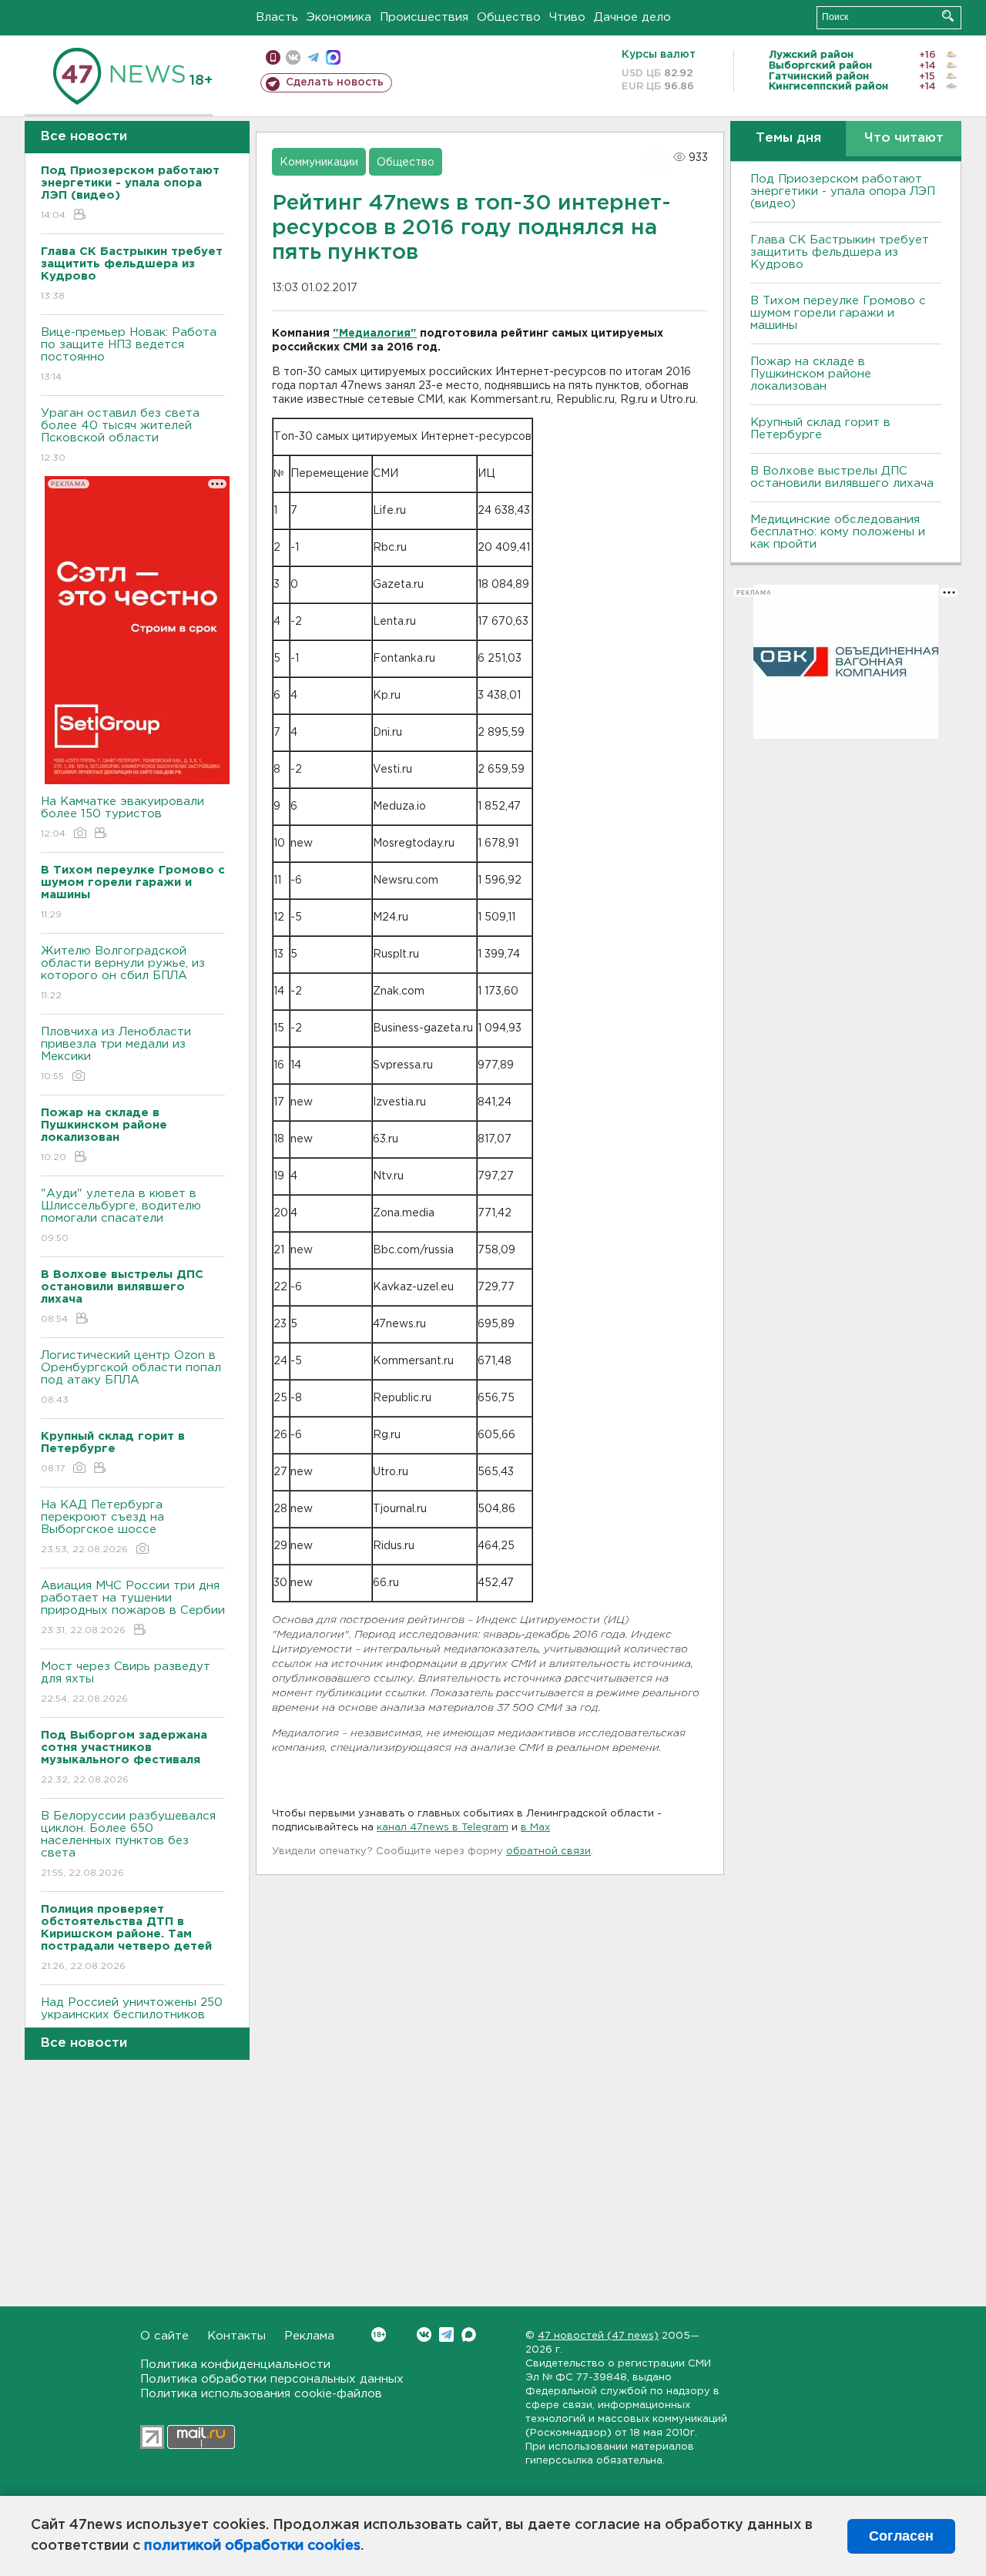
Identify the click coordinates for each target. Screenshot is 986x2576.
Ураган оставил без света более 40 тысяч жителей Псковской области (120, 435)
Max (469, 2334)
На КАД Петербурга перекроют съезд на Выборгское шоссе (102, 1527)
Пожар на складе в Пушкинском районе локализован (811, 374)
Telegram (446, 2334)
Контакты (236, 2336)
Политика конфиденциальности (235, 2365)
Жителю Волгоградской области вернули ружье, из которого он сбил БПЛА (123, 973)
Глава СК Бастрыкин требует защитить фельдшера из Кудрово (840, 252)
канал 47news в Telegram (443, 1828)
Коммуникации (319, 163)
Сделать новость (335, 82)
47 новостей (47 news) (598, 2336)
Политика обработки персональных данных (272, 2379)
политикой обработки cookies (252, 2546)
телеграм (313, 57)
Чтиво (567, 17)
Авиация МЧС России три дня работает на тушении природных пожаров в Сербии (133, 1608)
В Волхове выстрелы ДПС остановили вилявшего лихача (842, 477)
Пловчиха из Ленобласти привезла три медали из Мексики (116, 1054)
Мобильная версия (273, 57)
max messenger (333, 57)
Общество (509, 17)
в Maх (535, 1828)
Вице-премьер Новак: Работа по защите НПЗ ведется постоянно (129, 354)
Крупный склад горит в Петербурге (820, 429)
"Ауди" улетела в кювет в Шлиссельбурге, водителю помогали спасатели (121, 1216)
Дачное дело (632, 17)
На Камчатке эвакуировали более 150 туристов (122, 817)
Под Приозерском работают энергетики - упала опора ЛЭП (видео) (843, 191)
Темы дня (788, 138)
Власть (277, 17)
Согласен (901, 2536)
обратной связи (548, 1851)
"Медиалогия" (375, 334)
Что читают (904, 138)
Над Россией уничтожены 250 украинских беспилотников (132, 2018)
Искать (948, 16)
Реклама (309, 2336)
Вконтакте (424, 2334)
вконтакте (293, 57)
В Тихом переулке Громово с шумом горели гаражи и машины (838, 313)
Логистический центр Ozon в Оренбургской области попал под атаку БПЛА (131, 1377)
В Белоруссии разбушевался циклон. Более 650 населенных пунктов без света (128, 1844)
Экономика (339, 17)
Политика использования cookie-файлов (261, 2394)
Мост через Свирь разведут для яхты (126, 1682)
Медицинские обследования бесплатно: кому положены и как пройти (838, 532)
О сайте (164, 2336)
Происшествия (424, 17)
